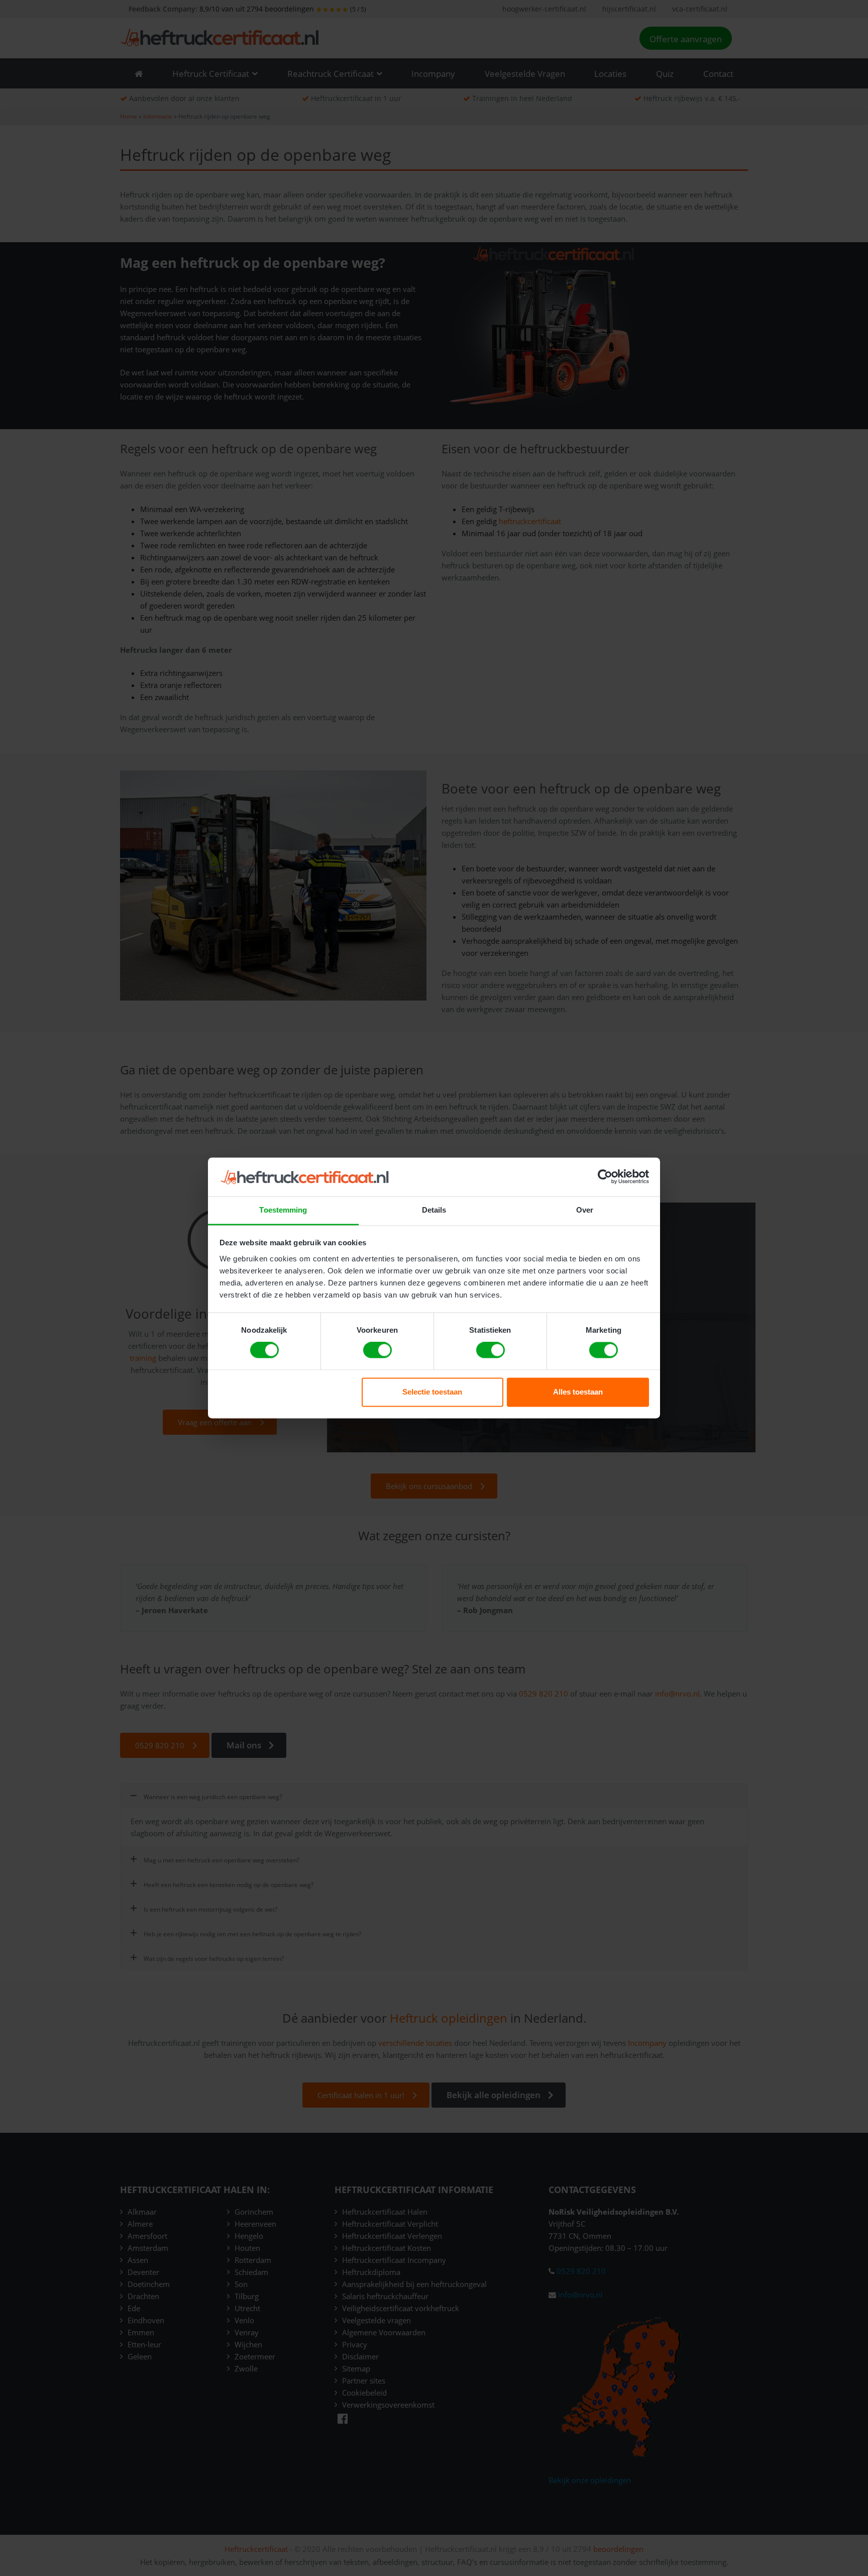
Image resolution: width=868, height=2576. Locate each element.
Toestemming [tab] (283, 1210)
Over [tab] (585, 1210)
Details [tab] (434, 1210)
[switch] (377, 1350)
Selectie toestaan (432, 1392)
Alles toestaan (578, 1392)
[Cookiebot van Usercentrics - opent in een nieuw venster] (605, 1177)
